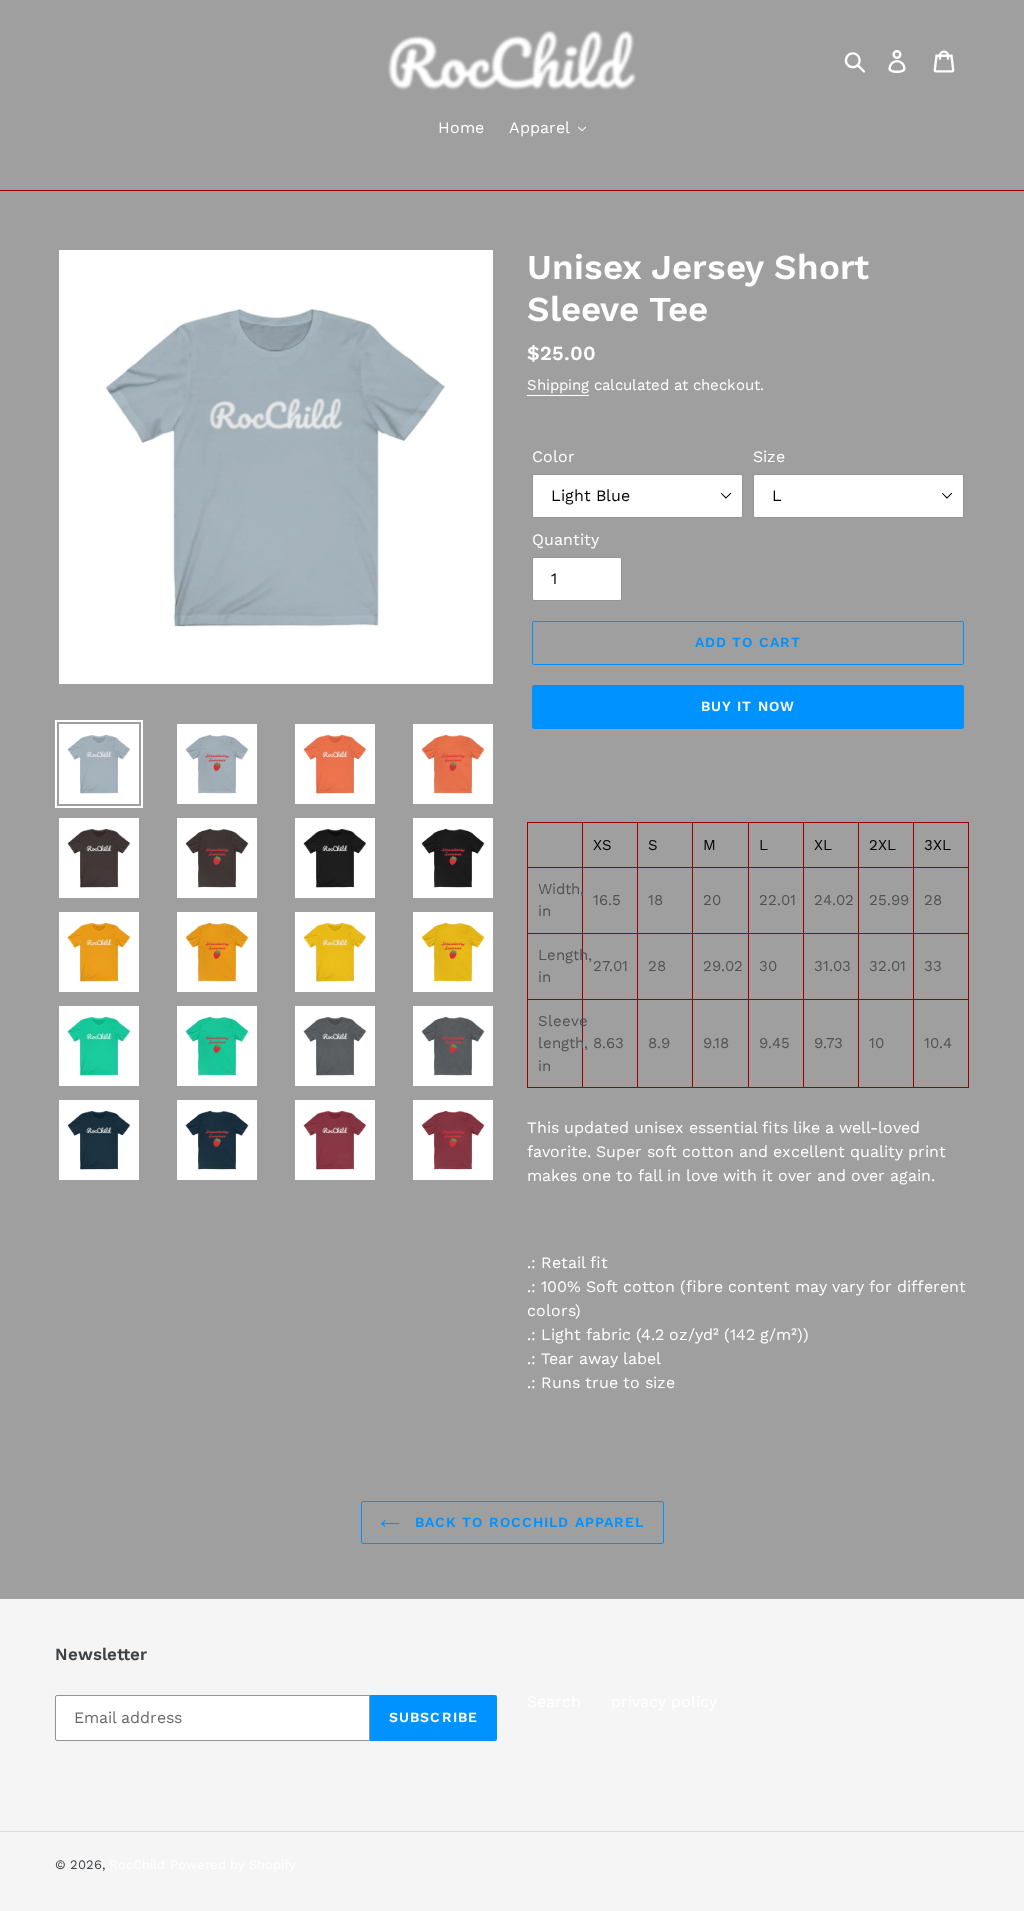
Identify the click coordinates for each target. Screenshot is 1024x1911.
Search (554, 1701)
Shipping (558, 385)
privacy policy (664, 1701)
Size (769, 456)
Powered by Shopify (233, 1864)
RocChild (137, 1864)
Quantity (565, 539)
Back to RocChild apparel (527, 1522)
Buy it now (748, 706)
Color (553, 456)
